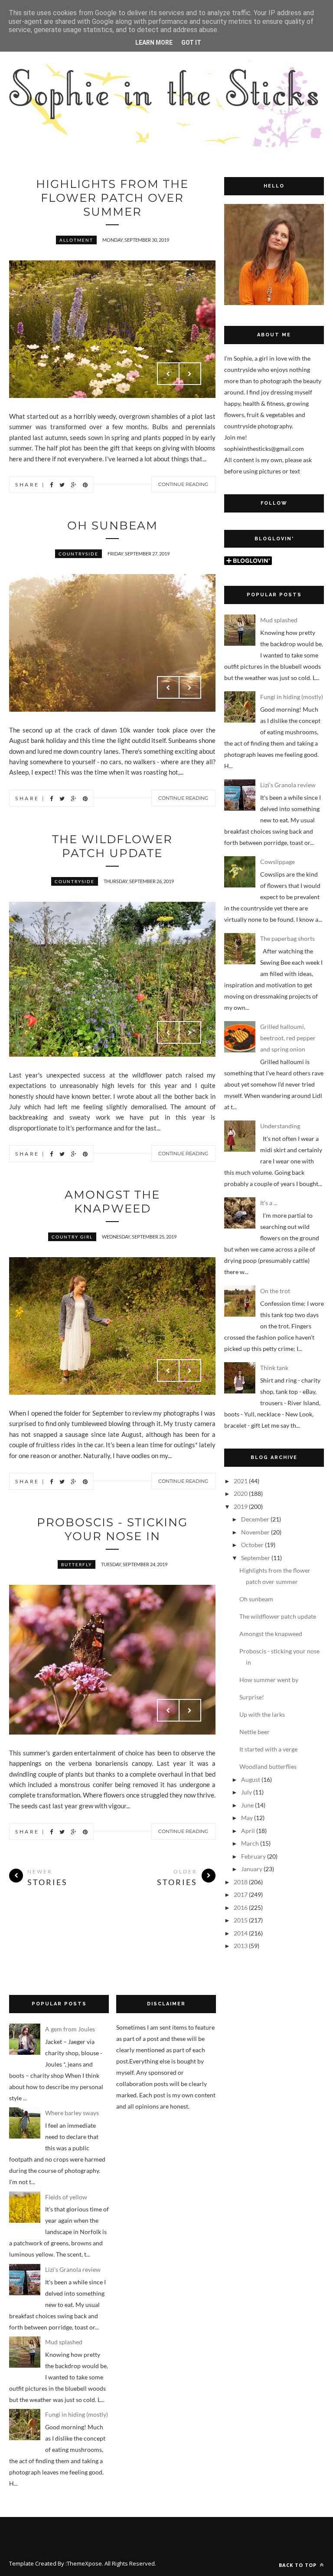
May (247, 1818)
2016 (241, 1907)
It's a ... (269, 1203)
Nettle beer (255, 1732)
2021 (241, 1481)
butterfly (77, 1564)
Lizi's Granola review (288, 785)
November (255, 1532)
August (251, 1779)
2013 (241, 1946)
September (256, 1558)
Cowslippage (277, 862)
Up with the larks (262, 1714)
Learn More (154, 43)
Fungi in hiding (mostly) (292, 697)
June (247, 1805)
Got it (191, 43)
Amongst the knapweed (112, 1202)
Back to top (299, 2565)
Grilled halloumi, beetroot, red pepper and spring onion (288, 1038)
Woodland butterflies (268, 1766)
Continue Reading (183, 484)
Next (190, 374)
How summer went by (269, 1680)
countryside (78, 554)
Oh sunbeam (113, 526)
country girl (72, 1237)
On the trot (275, 1291)
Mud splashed (279, 620)
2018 (241, 1882)
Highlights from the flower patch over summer (112, 198)
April (248, 1831)
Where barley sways (72, 2113)
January (252, 1869)
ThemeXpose (84, 2563)
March (250, 1843)
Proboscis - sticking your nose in (112, 1529)
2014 (241, 1933)
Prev (168, 374)
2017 (241, 1894)
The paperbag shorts (287, 938)
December (255, 1519)
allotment (76, 240)
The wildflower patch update (112, 846)
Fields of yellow (66, 2197)
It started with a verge (268, 1749)
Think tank (274, 1368)
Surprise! (252, 1697)
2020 (241, 1493)
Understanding (280, 1126)
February (253, 1856)
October (252, 1545)
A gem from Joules (70, 2029)
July (246, 1792)
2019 (241, 1506)
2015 (241, 1920)
